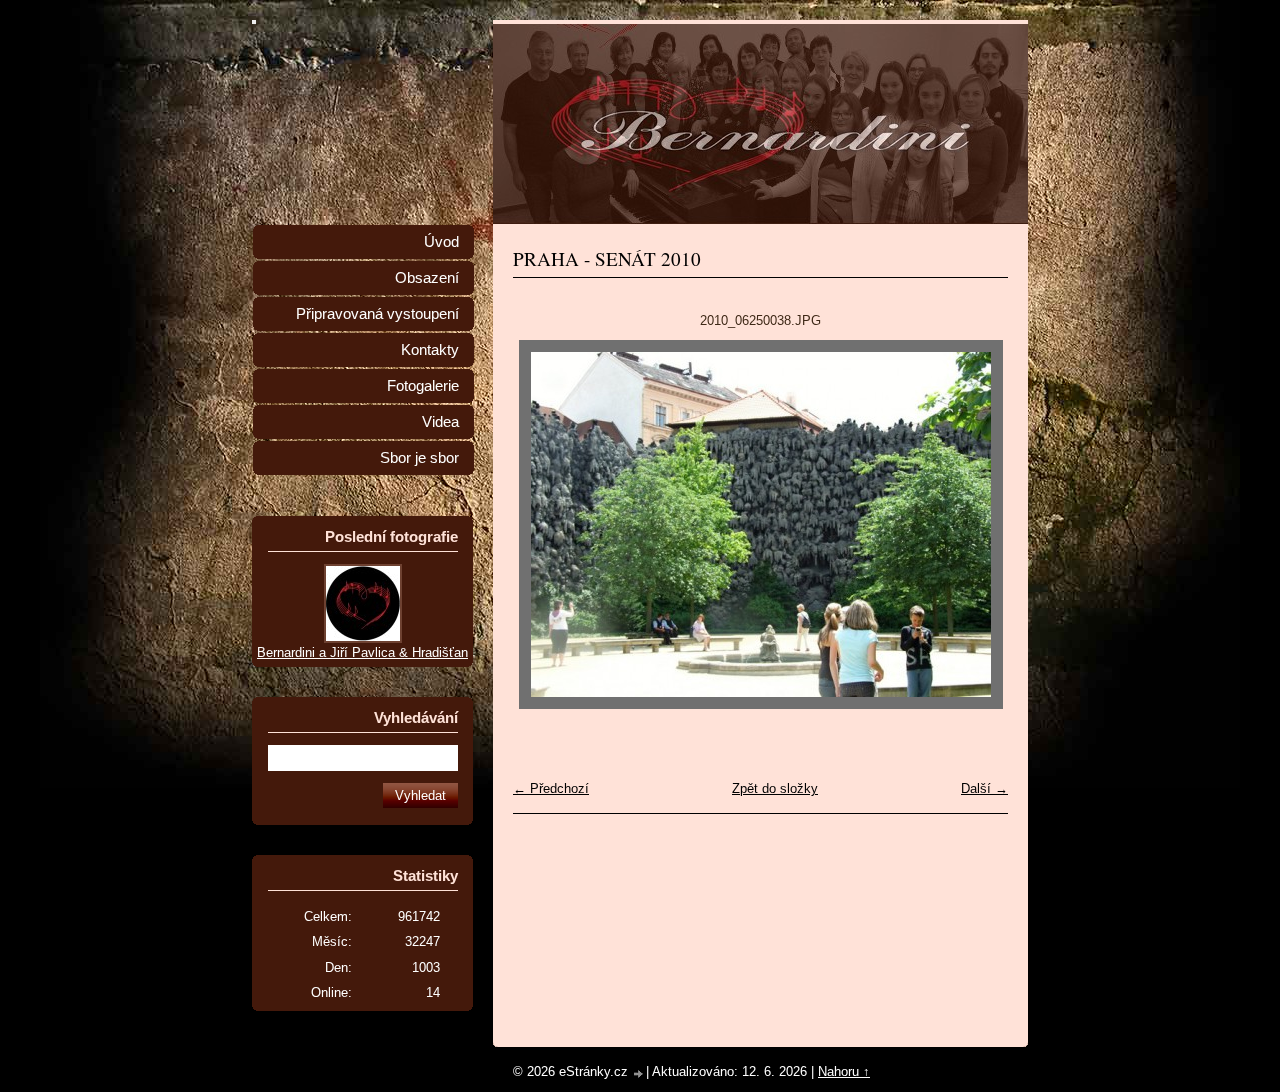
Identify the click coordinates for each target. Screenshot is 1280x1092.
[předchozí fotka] (545, 524)
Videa (440, 422)
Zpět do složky (775, 788)
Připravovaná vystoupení (377, 314)
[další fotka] (975, 524)
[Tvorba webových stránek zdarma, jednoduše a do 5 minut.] (639, 1073)
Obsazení (427, 278)
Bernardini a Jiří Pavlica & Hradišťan (362, 652)
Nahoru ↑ (844, 1071)
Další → (984, 788)
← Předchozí (551, 788)
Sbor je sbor (419, 458)
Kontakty (430, 350)
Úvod (441, 242)
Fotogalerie (423, 386)
